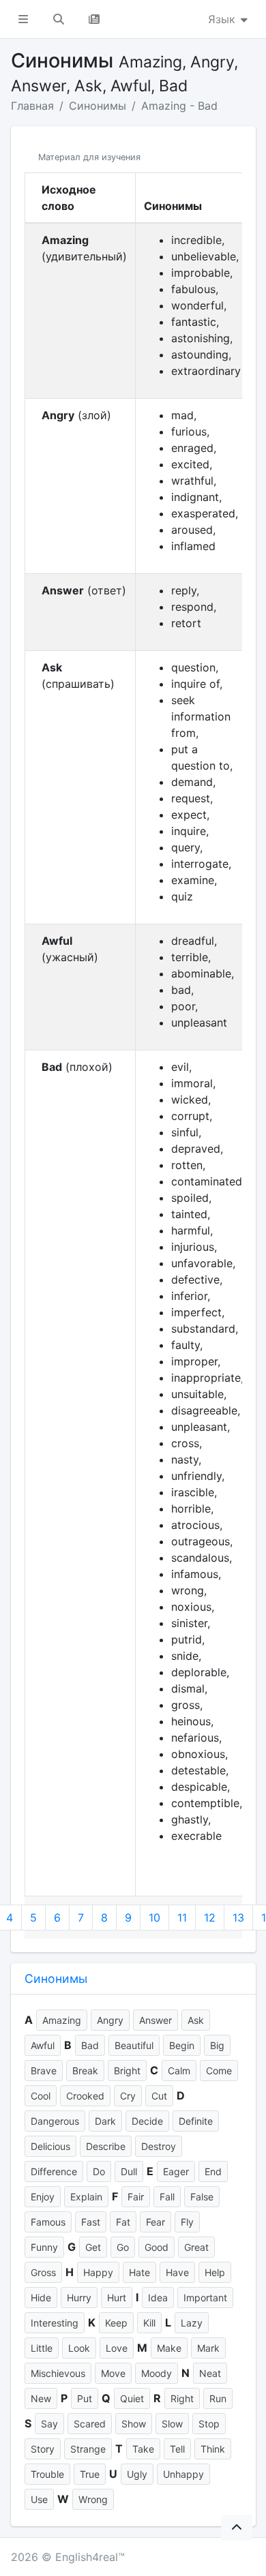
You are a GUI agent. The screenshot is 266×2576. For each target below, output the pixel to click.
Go (123, 2247)
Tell (177, 2449)
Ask (196, 2020)
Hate (139, 2272)
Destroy (159, 2146)
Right (182, 2398)
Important (205, 2298)
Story (43, 2449)
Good (157, 2247)
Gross (43, 2272)
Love (117, 2348)
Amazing (62, 2020)
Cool (41, 2096)
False (202, 2197)
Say (49, 2424)
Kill (149, 2323)
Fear (156, 2222)
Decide (147, 2121)
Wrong (93, 2499)
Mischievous (58, 2373)
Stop (209, 2424)
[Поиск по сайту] (59, 19)
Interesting (55, 2323)
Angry (110, 2020)
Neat (210, 2373)
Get (93, 2247)
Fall (167, 2197)
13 (238, 1918)
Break (85, 2071)
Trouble (47, 2474)
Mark (208, 2348)
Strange (88, 2449)
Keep (116, 2323)
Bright (127, 2071)
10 (154, 1918)
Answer (156, 2020)
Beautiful (134, 2045)
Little (42, 2348)
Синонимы (98, 106)
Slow (172, 2424)
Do (99, 2171)
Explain (86, 2197)
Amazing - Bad (179, 106)
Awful (43, 2045)
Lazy (192, 2323)
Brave (44, 2071)
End (213, 2171)
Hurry (79, 2298)
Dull (129, 2171)
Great (196, 2247)
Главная (32, 106)
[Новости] (94, 19)
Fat (123, 2222)
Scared (90, 2424)
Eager (176, 2171)
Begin (182, 2045)
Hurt (117, 2298)
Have (177, 2272)
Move (113, 2373)
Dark (105, 2121)
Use (39, 2499)
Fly (187, 2222)
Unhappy (183, 2474)
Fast (91, 2222)
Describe (106, 2146)
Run (218, 2398)
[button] (23, 19)
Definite (196, 2121)
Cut (159, 2096)
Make (169, 2348)
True (90, 2474)
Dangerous (55, 2121)
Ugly (137, 2474)
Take (143, 2449)
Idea (158, 2298)
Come (219, 2071)
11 (182, 1918)
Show (134, 2424)
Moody (157, 2373)
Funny (44, 2247)
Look (79, 2348)
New (41, 2398)
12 (210, 1918)
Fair (136, 2197)
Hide (41, 2298)
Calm (179, 2071)
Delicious (50, 2146)
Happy (98, 2272)
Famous (48, 2222)
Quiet (132, 2398)
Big (217, 2045)
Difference (54, 2171)
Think (213, 2449)
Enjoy (43, 2197)
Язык (223, 19)
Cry (128, 2096)
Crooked (85, 2096)
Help (215, 2272)
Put (85, 2398)
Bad (90, 2045)
